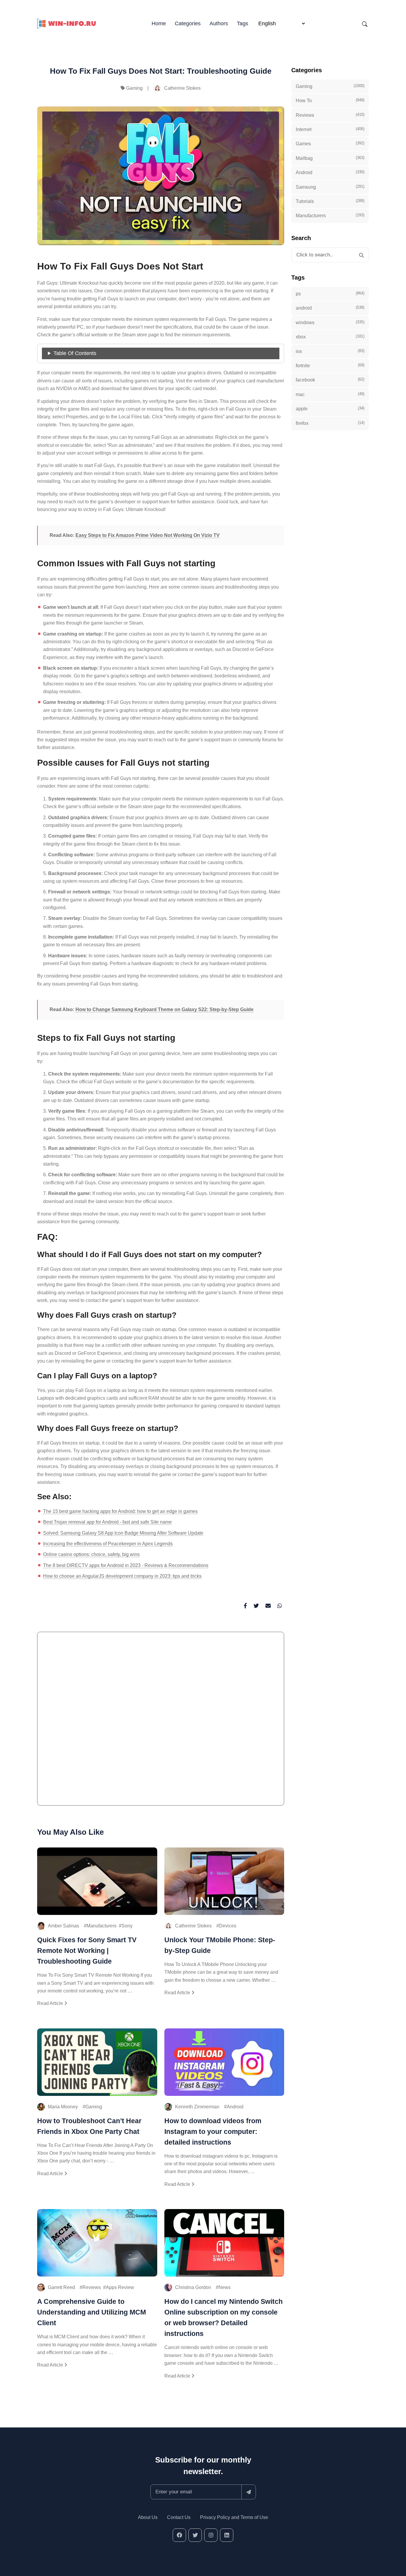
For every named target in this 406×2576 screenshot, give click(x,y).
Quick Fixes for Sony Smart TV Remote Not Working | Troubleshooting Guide (87, 1951)
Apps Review (120, 2287)
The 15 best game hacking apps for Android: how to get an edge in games (120, 1511)
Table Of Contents (75, 353)
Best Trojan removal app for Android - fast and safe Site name (107, 1522)
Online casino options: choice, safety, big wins (91, 1554)
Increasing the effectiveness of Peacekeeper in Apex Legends (108, 1544)
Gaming (134, 88)
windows (330, 322)
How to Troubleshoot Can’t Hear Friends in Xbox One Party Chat (89, 2126)
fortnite (330, 365)
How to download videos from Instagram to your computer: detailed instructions (213, 2132)
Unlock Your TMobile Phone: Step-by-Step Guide (220, 1945)
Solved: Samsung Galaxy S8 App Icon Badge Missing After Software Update (123, 1533)
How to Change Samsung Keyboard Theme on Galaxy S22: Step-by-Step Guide (165, 1009)
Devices (228, 1926)
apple (330, 409)
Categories (188, 23)
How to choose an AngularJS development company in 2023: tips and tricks (122, 1576)
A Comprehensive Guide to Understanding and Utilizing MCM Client (92, 2312)
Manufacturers (101, 1926)
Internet (330, 129)
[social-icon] (179, 2535)
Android (235, 2107)
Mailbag (330, 158)
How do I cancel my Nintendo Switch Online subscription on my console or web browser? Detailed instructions (224, 2318)
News (225, 2287)
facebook (330, 380)
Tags (243, 23)
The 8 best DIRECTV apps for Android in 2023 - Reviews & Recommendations (126, 1565)
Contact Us (179, 2517)
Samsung (330, 187)
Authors (219, 23)
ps (330, 294)
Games (330, 144)
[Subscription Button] (249, 2492)
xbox (330, 337)
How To (330, 100)
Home (159, 23)
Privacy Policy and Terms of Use (234, 2517)
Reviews (92, 2287)
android (330, 308)
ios (330, 351)
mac (330, 394)
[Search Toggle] (365, 24)
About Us (148, 2517)
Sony (127, 1926)
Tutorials (330, 201)
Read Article (51, 2003)
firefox (330, 423)
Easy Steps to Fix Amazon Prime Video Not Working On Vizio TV (148, 535)
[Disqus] (161, 1721)
